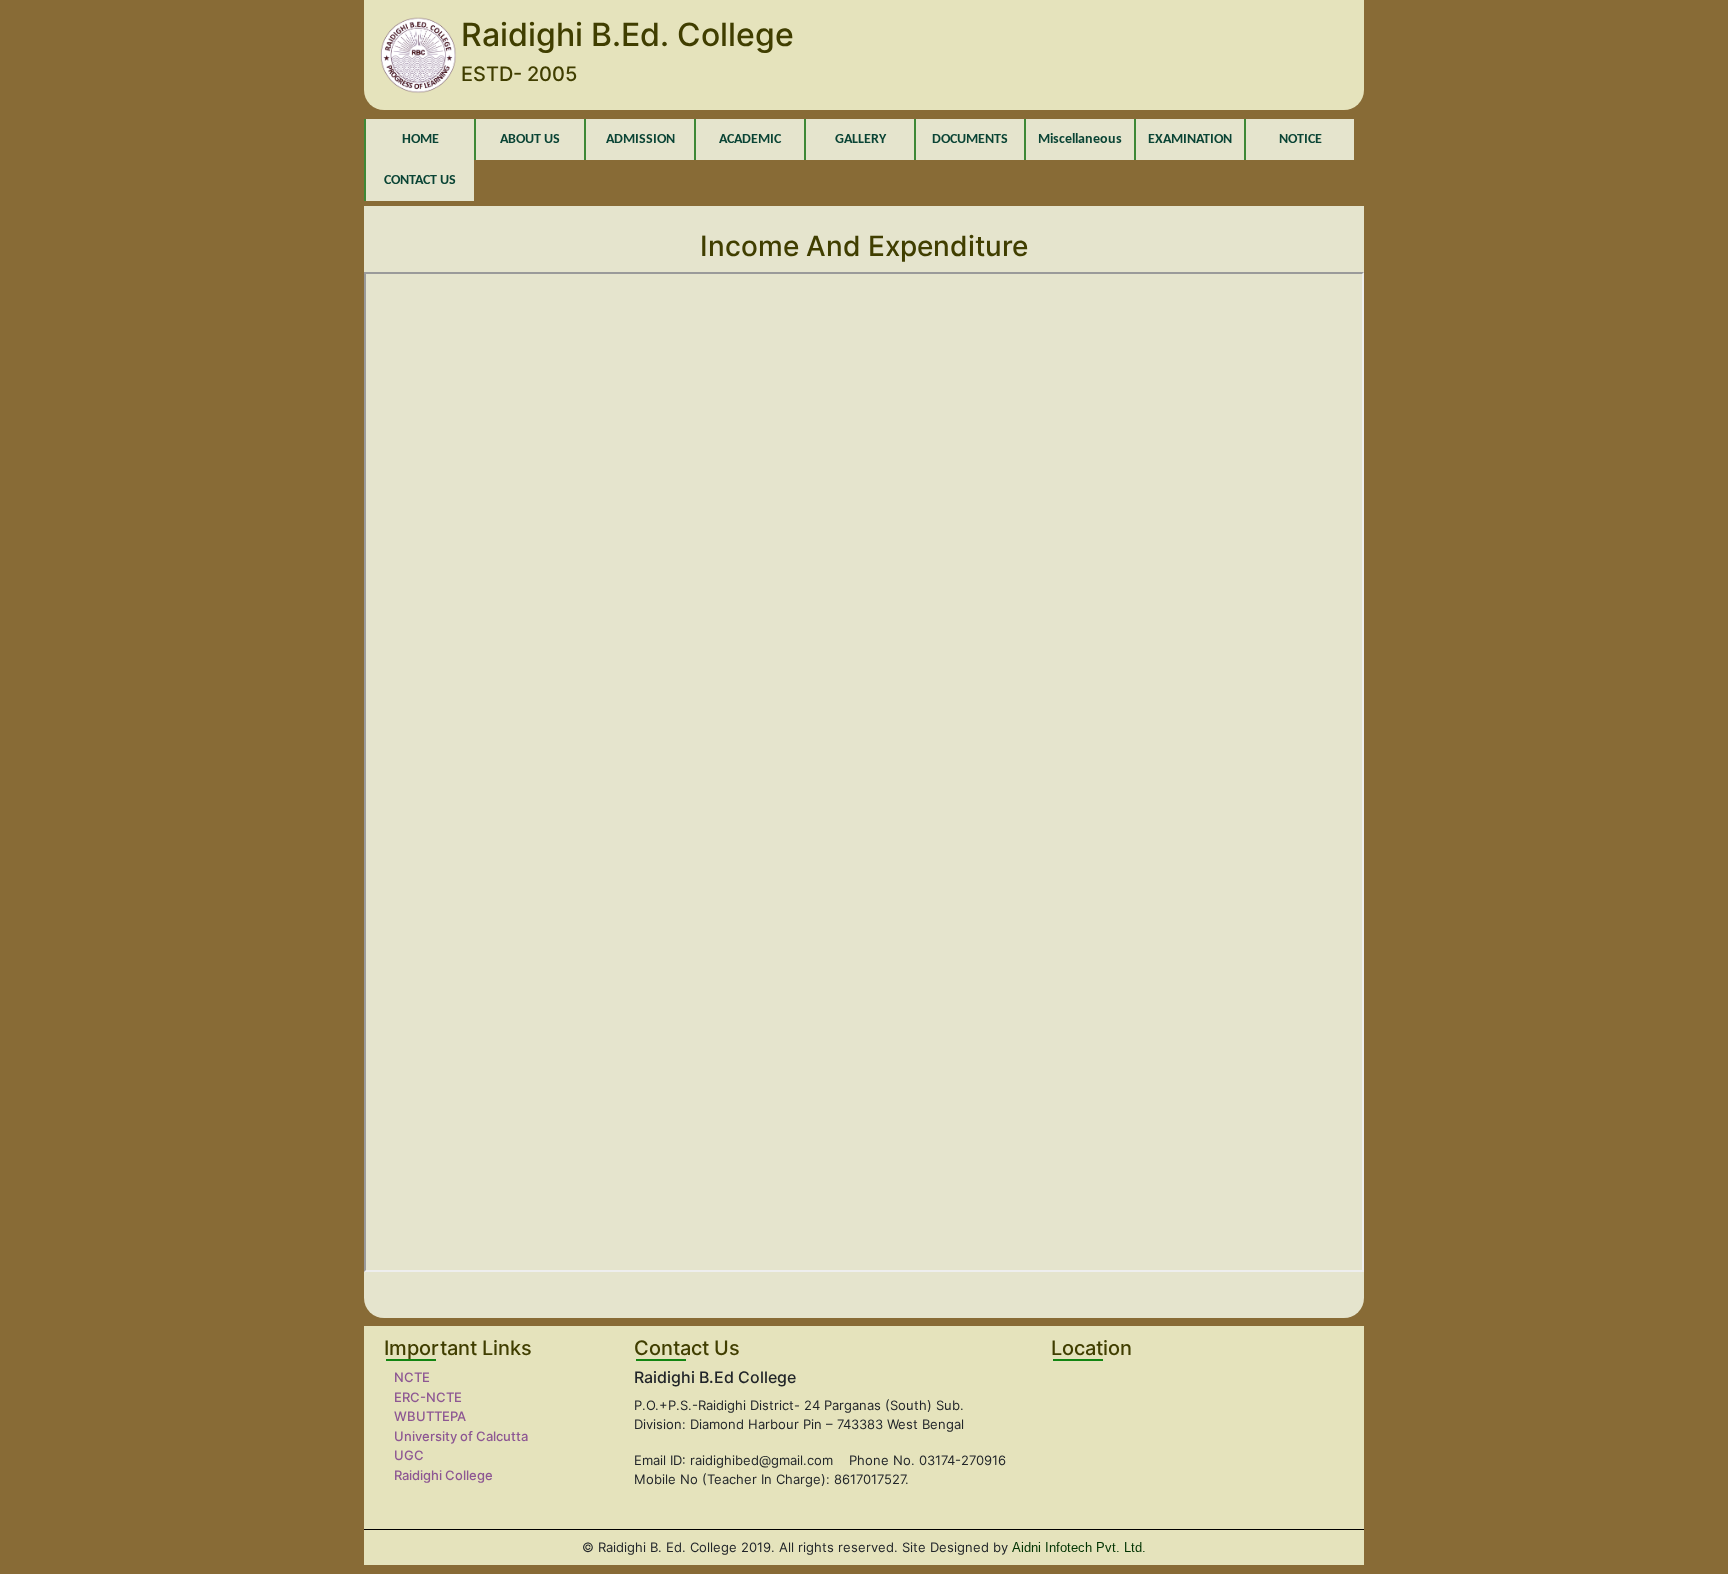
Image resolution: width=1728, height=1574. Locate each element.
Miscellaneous (1080, 139)
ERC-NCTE (428, 1397)
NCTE (412, 1377)
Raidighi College (443, 1475)
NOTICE (1300, 139)
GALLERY (860, 139)
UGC (409, 1455)
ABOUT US (530, 139)
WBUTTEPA (430, 1416)
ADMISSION (640, 139)
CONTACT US (420, 180)
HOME (420, 139)
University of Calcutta (461, 1436)
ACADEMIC (750, 139)
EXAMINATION (1190, 139)
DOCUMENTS (970, 139)
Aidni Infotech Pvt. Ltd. (1079, 1547)
